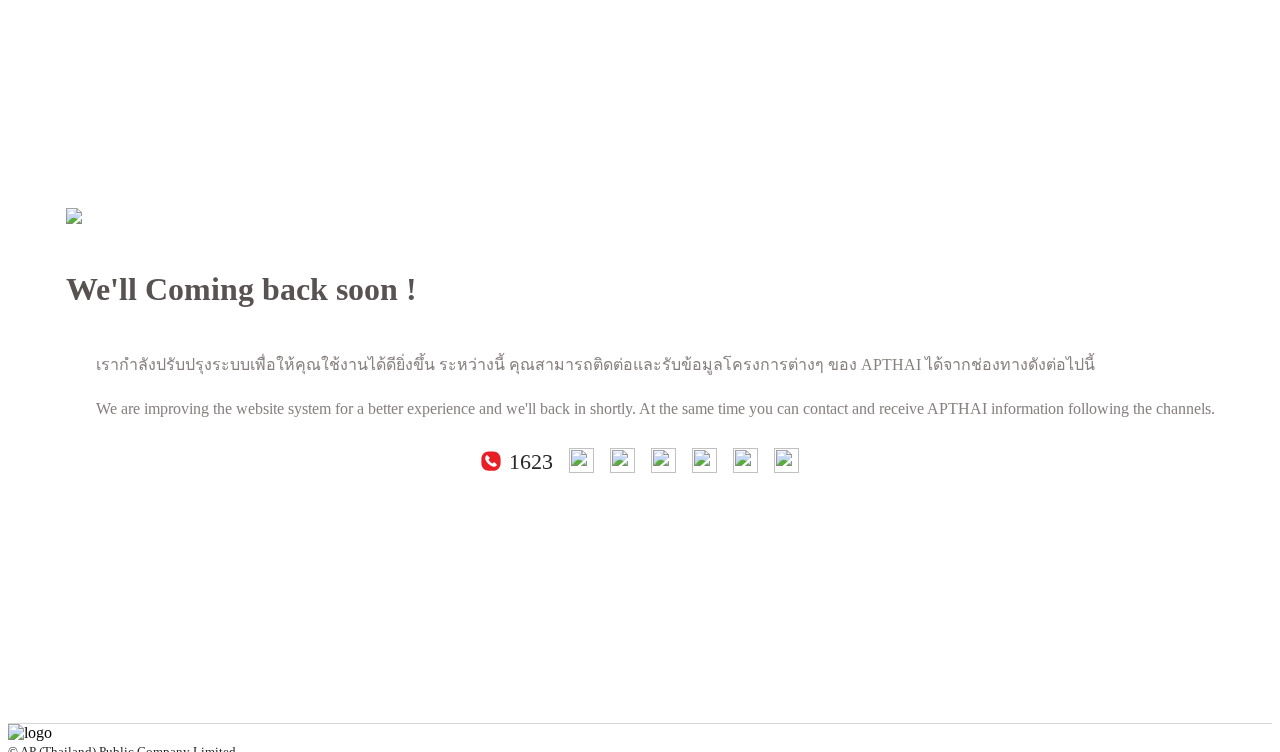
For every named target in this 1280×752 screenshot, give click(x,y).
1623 (531, 462)
